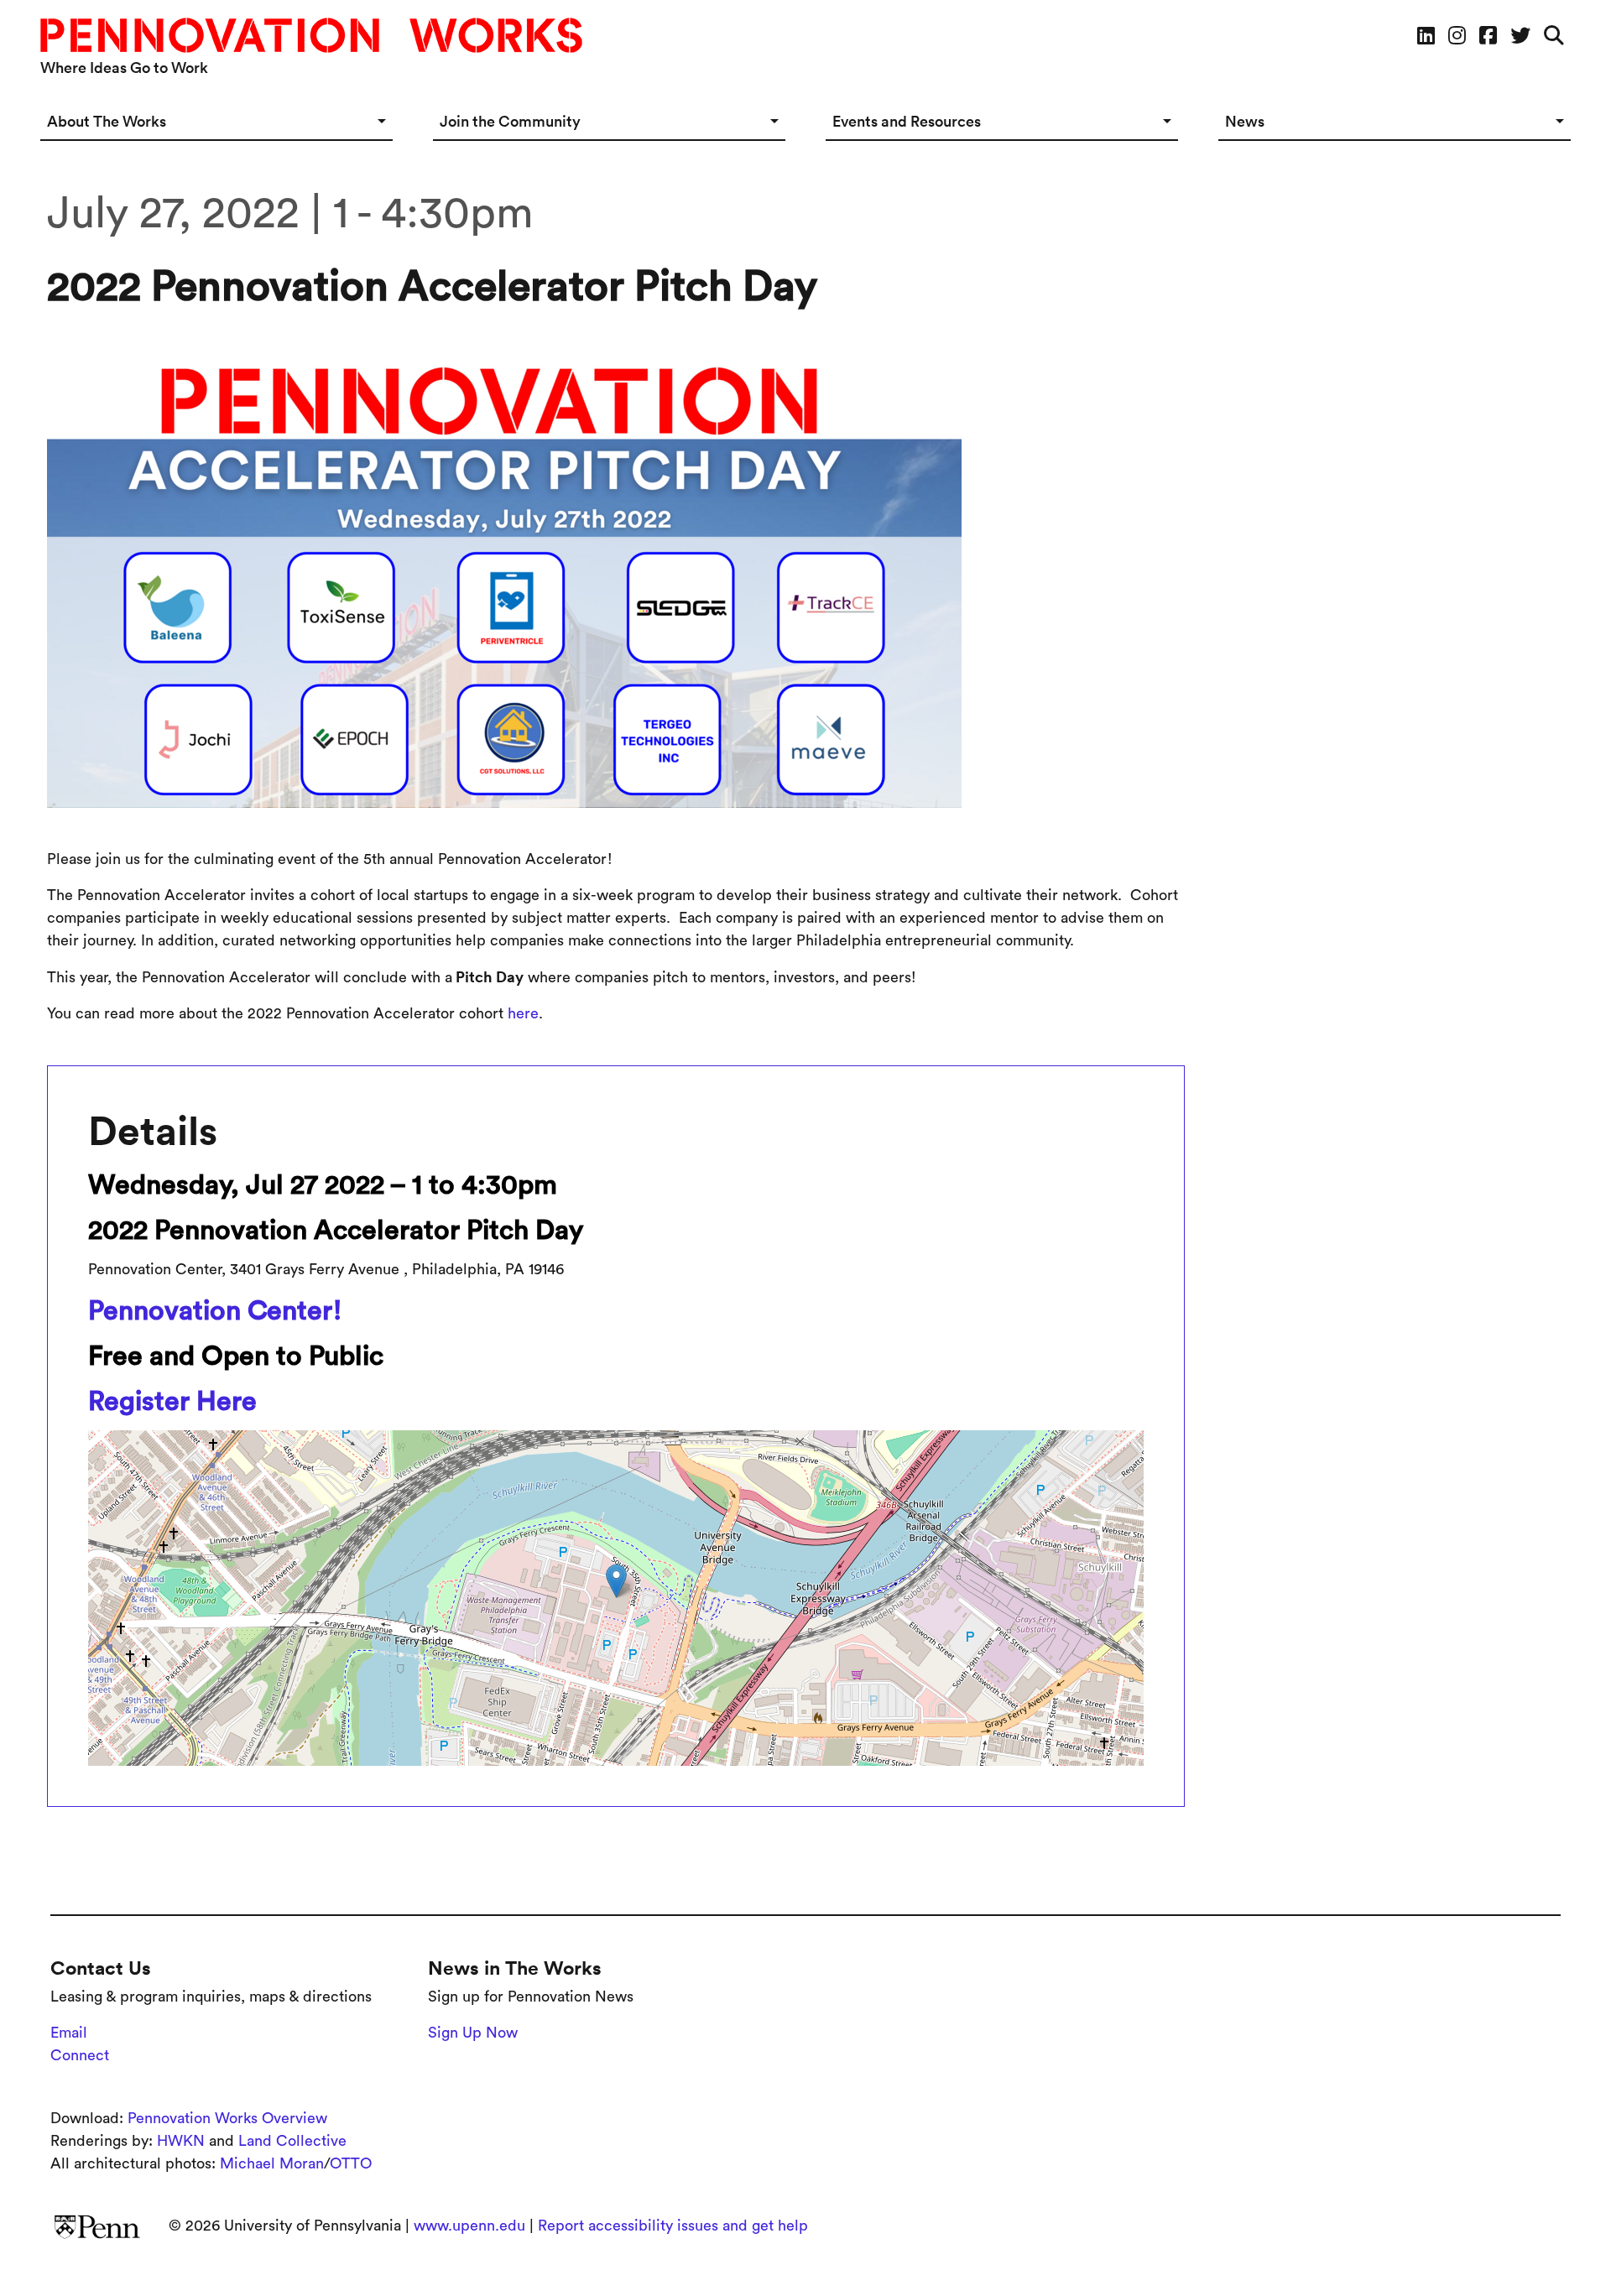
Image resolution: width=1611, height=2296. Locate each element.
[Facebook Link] (1488, 35)
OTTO (351, 2163)
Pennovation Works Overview (227, 2118)
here (523, 1013)
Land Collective (292, 2141)
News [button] (1245, 121)
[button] (616, 1581)
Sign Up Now (473, 2033)
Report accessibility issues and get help (673, 2226)
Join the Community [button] (510, 121)
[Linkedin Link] (1426, 35)
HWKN (181, 2141)
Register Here (172, 1401)
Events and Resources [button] (907, 121)
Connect (80, 2055)
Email (69, 2033)
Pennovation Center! (215, 1310)
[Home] (318, 35)
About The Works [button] (107, 121)
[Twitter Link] (1520, 35)
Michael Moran (272, 2163)
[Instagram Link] (1457, 35)
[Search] (1554, 35)
